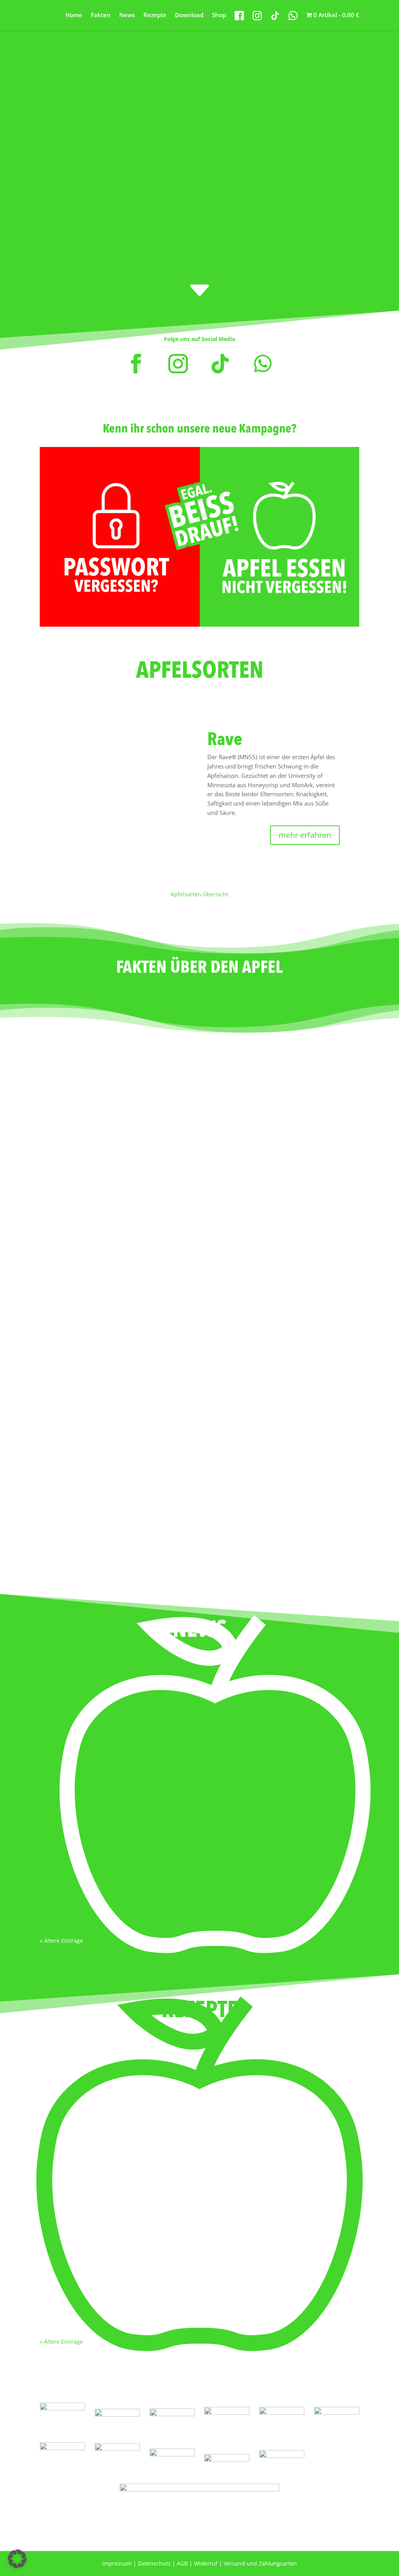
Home (74, 15)
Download (189, 15)
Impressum (117, 2563)
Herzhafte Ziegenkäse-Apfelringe (99, 2171)
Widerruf (206, 2563)
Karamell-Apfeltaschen (84, 2275)
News (127, 15)
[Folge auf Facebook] (136, 364)
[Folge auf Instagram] (178, 364)
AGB (182, 2563)
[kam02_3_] (199, 625)
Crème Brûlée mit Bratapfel (91, 2066)
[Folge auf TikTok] (220, 364)
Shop (219, 15)
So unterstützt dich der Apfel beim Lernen (113, 1674)
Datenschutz (154, 2563)
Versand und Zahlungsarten (260, 2563)
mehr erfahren (305, 835)
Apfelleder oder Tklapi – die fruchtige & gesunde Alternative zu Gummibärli (166, 1769)
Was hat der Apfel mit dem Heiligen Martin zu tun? (126, 1856)
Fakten (101, 15)
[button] (17, 2559)
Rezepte (155, 15)
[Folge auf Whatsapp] (263, 364)
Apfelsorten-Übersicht (199, 894)
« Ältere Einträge (61, 1941)
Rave (225, 739)
